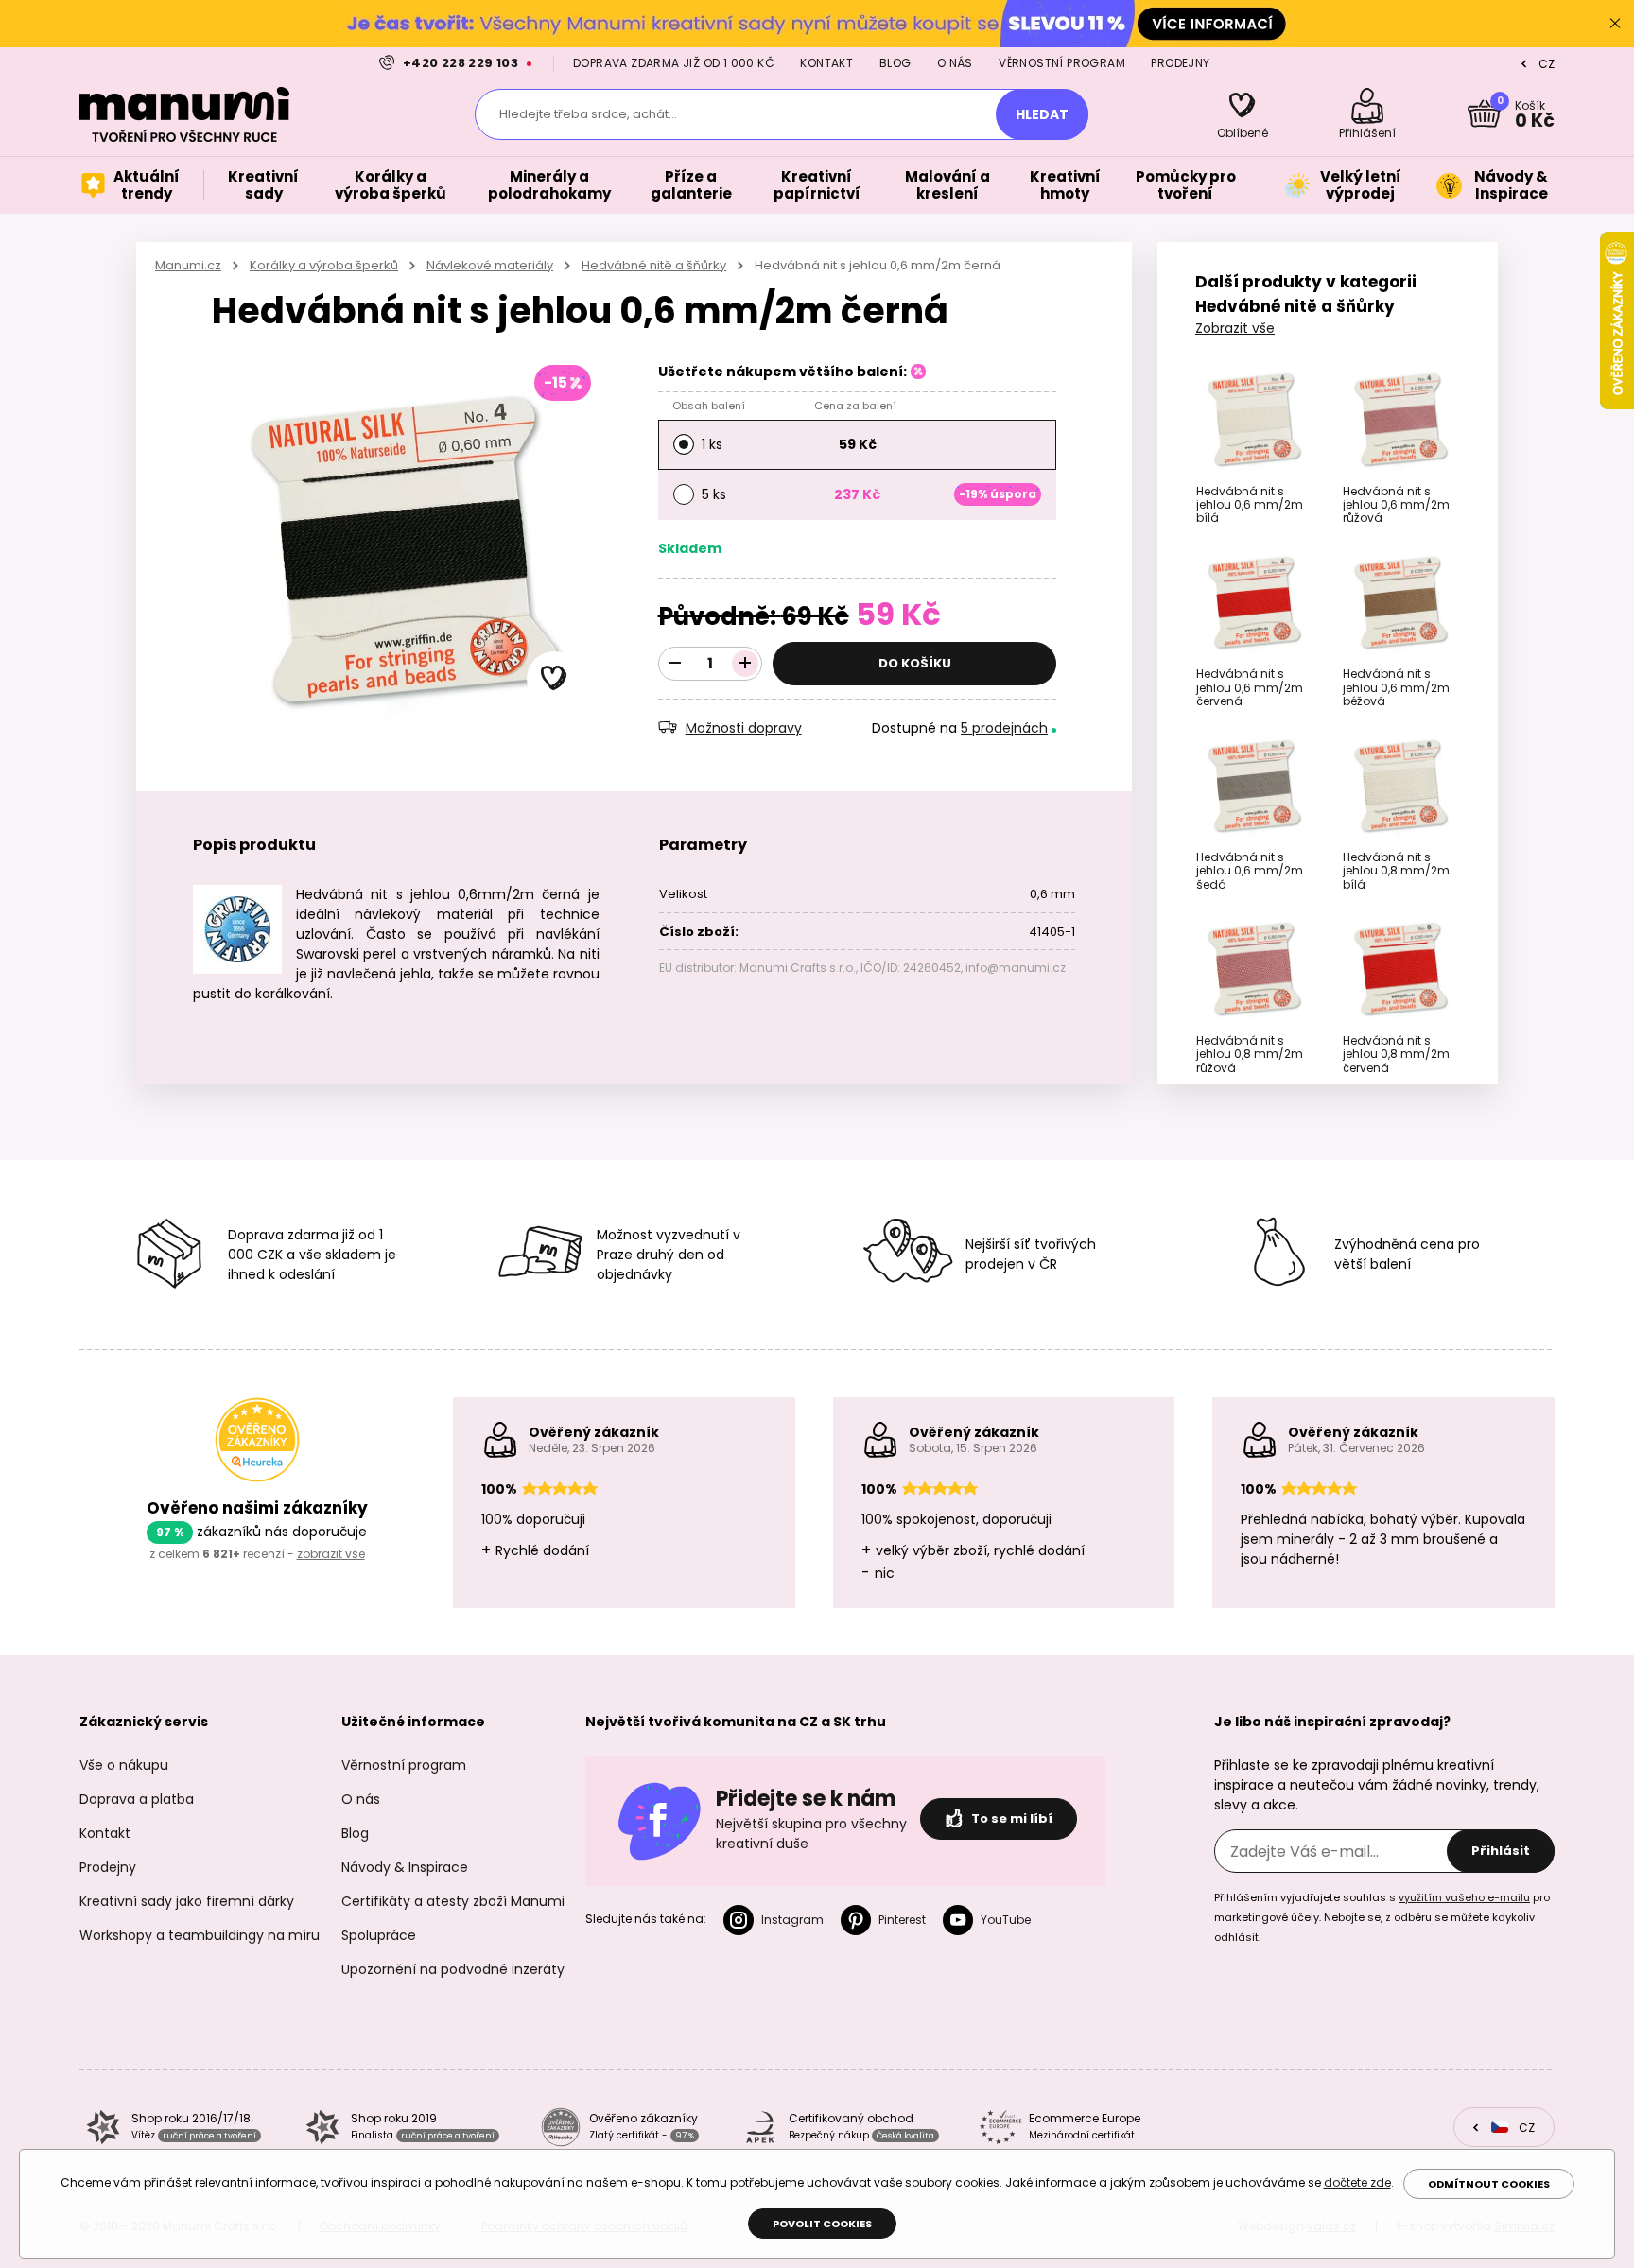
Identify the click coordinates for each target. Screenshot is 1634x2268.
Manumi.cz (188, 265)
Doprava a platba (137, 1799)
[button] (554, 679)
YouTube (1006, 1920)
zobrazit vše (331, 1554)
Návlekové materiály (490, 265)
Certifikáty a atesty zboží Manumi (453, 1901)
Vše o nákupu (124, 1765)
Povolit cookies (822, 2224)
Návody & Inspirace (405, 1867)
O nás (955, 63)
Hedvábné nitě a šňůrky (654, 265)
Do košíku (915, 663)
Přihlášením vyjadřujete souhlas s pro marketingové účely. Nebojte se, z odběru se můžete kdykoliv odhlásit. (1382, 1917)
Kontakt (826, 63)
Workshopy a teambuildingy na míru (200, 1935)
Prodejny (1180, 63)
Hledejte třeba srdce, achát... (588, 114)
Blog (895, 63)
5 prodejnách (1004, 728)
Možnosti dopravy (744, 728)
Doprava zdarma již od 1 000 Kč (674, 63)
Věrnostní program (1062, 63)
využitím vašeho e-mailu (1464, 1897)
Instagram (792, 1920)
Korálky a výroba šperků (324, 265)
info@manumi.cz (1016, 968)
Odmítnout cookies (1489, 2184)
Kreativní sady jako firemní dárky (187, 1901)
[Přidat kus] (745, 664)
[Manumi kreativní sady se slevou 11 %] (817, 23)
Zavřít (1615, 24)
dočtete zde (1357, 2182)
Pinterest (902, 1920)
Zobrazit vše (1235, 328)
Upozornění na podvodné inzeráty (453, 1969)
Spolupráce (379, 1935)
